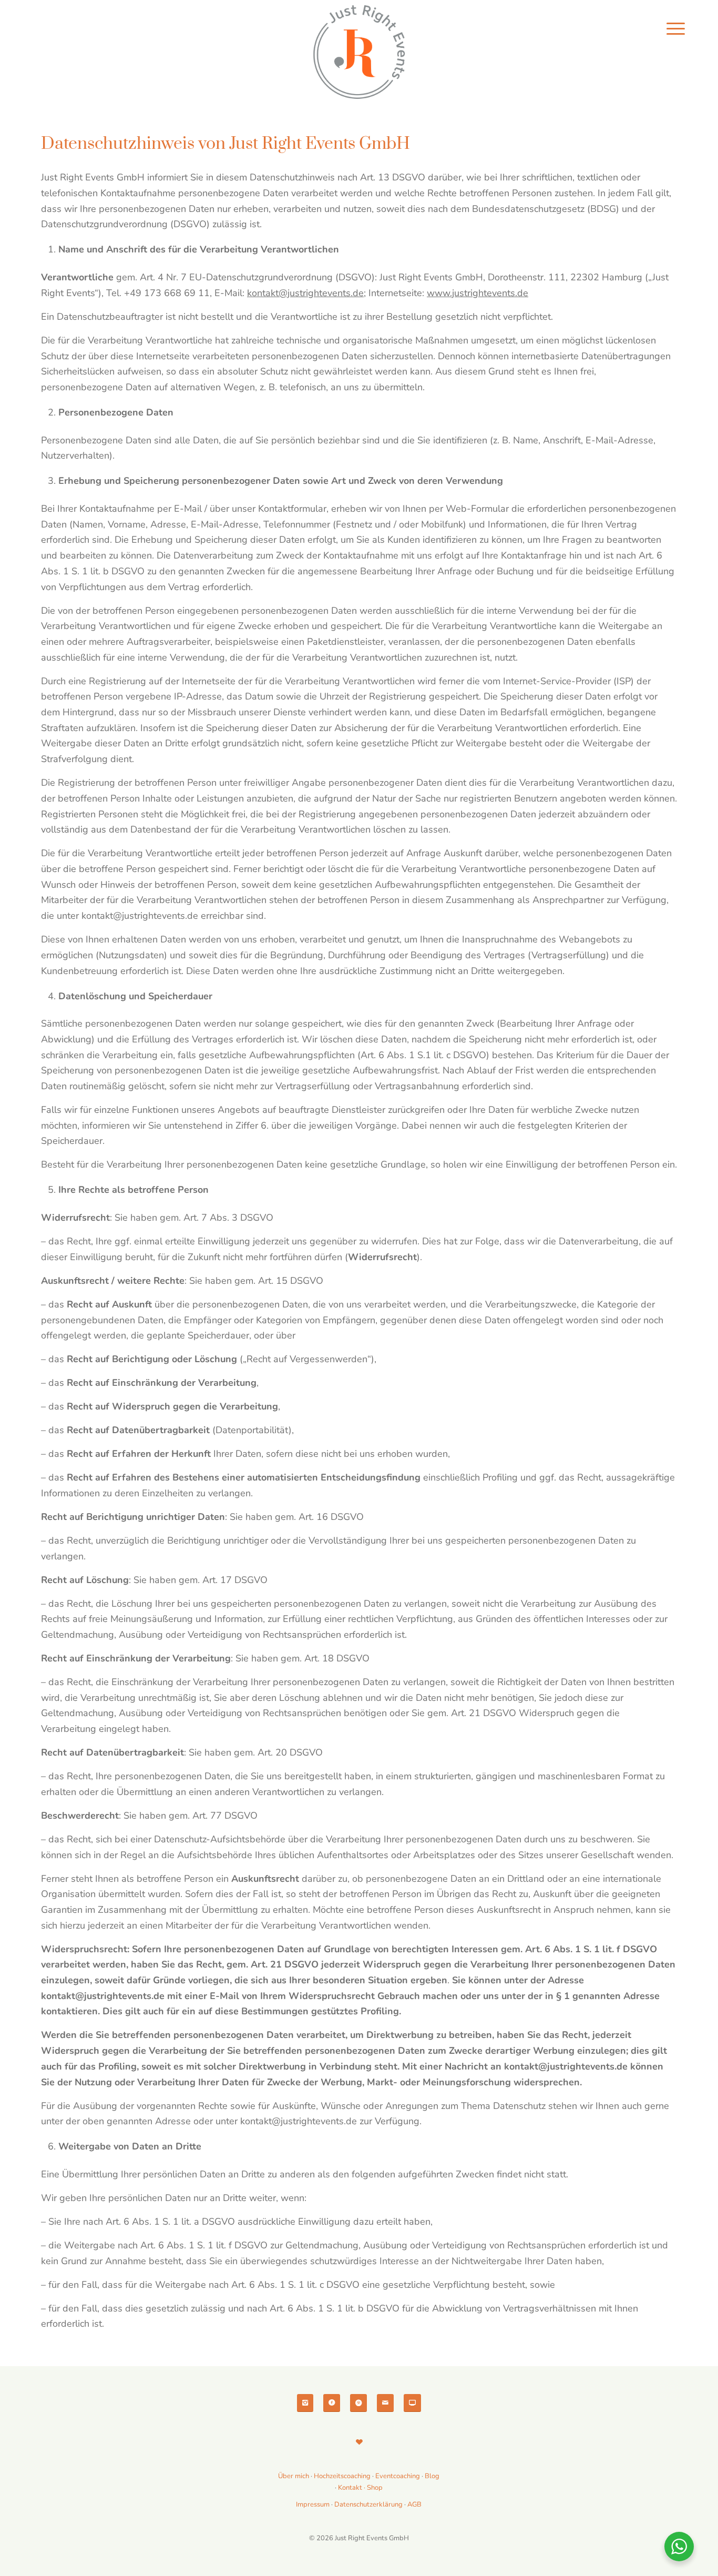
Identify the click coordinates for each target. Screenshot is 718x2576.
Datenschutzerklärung (368, 2504)
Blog (432, 2476)
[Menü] (676, 29)
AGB (414, 2504)
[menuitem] (676, 29)
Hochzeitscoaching (343, 2476)
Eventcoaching (398, 2476)
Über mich (294, 2476)
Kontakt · (352, 2488)
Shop (375, 2488)
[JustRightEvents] (359, 53)
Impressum (313, 2504)
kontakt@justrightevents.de (305, 293)
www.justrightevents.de (478, 293)
